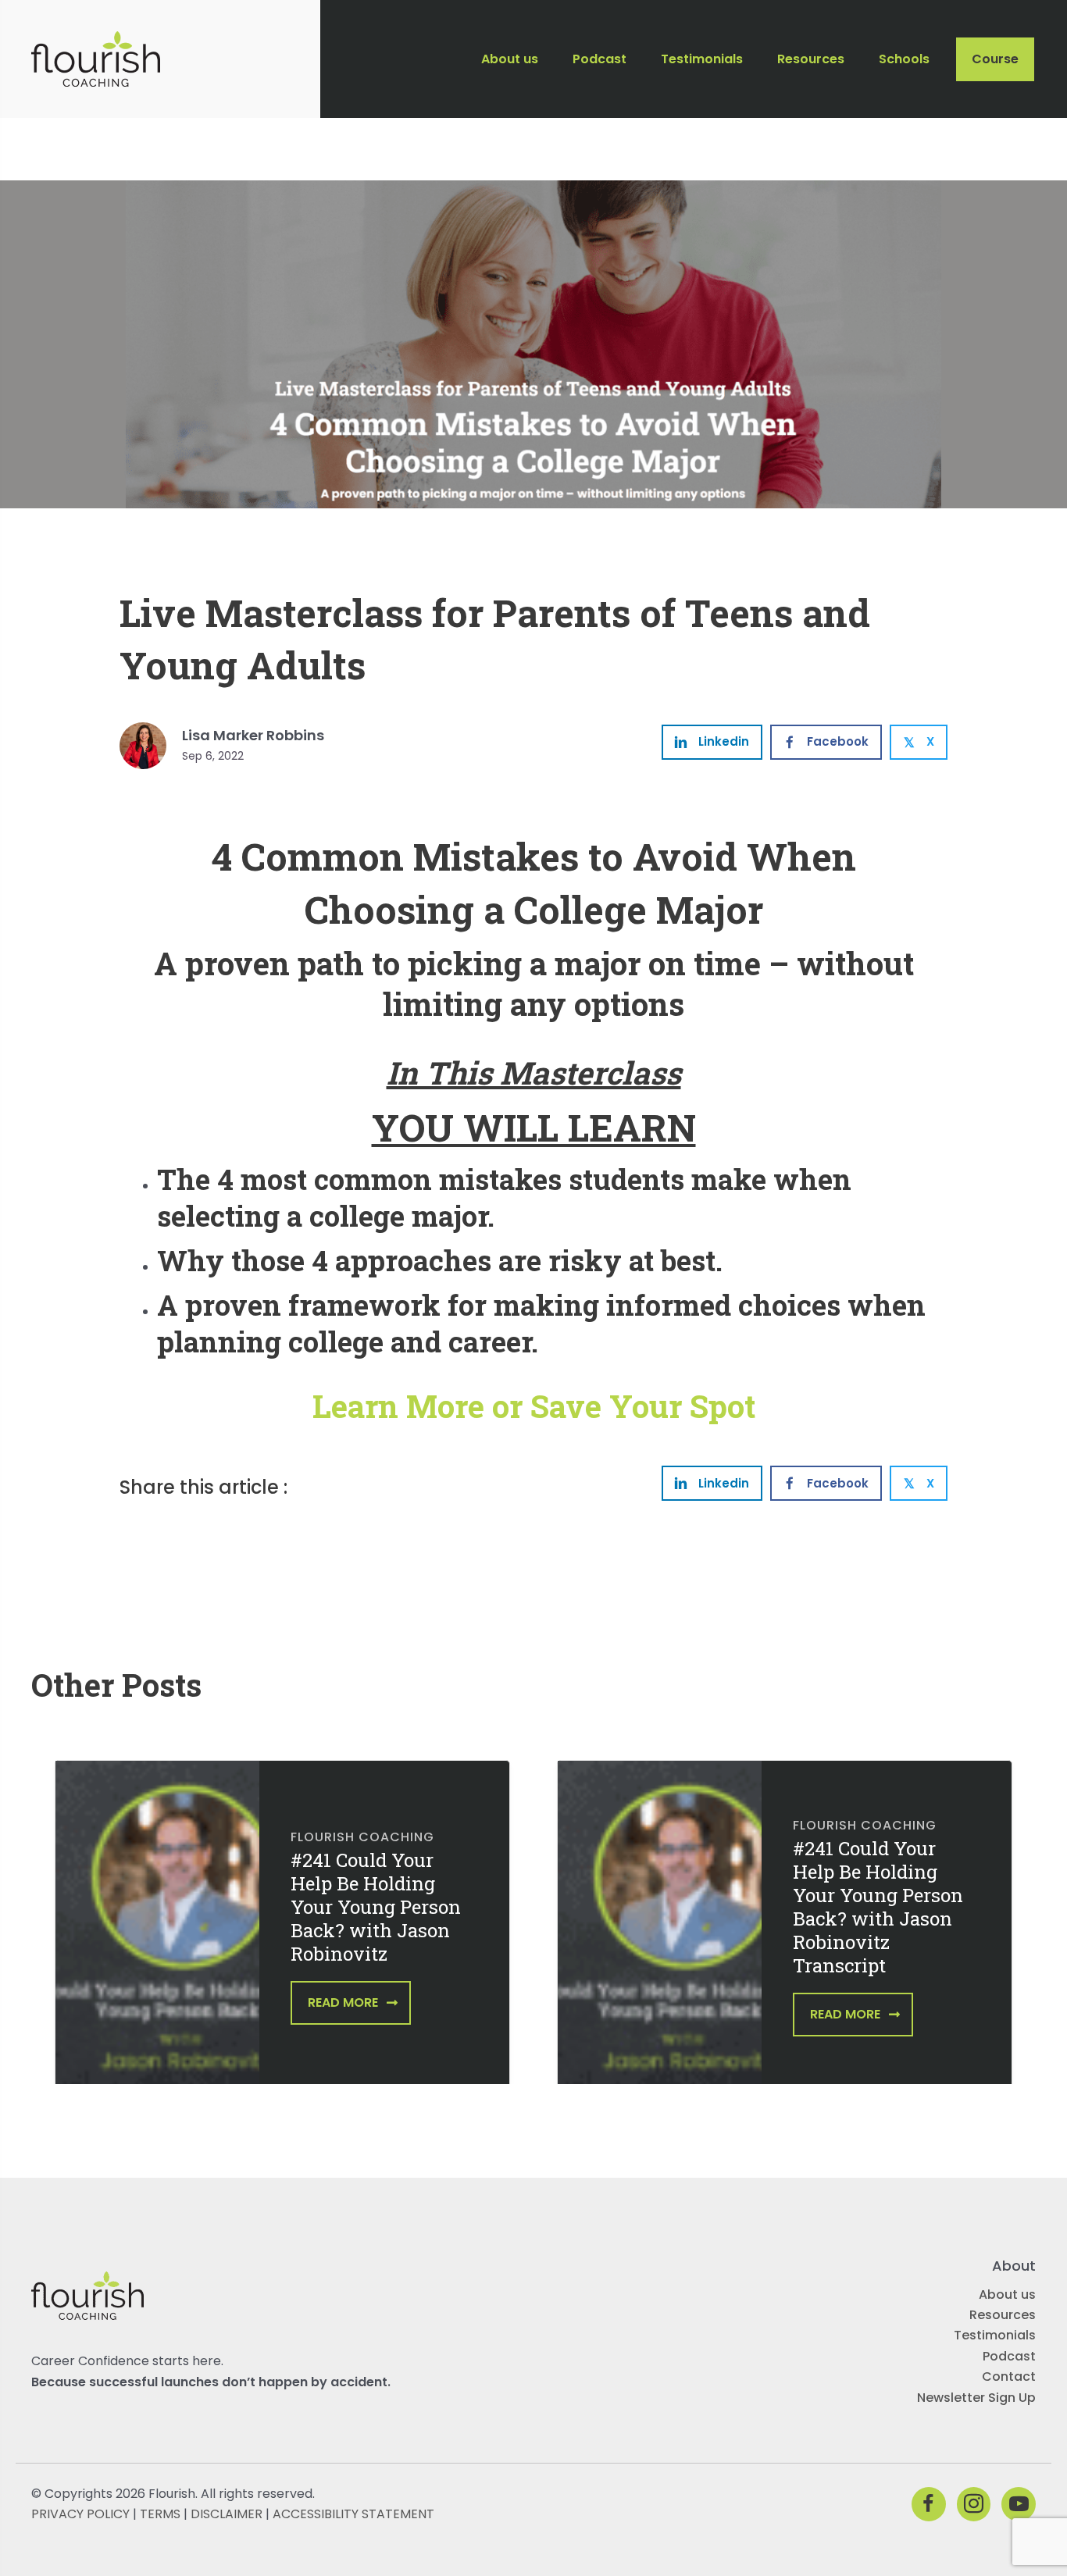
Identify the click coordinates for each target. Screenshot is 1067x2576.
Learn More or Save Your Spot (534, 1406)
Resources (1003, 2315)
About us (1007, 2295)
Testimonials (995, 2335)
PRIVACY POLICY (80, 2514)
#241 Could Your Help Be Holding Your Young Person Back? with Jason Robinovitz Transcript (878, 1907)
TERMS (160, 2514)
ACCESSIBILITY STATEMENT (353, 2514)
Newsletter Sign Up (976, 2398)
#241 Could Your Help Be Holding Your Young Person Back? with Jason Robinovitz (376, 1907)
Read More (343, 2002)
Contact (1009, 2376)
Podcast (1009, 2356)
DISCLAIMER (227, 2514)
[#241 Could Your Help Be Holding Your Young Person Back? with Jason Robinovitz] (157, 1933)
